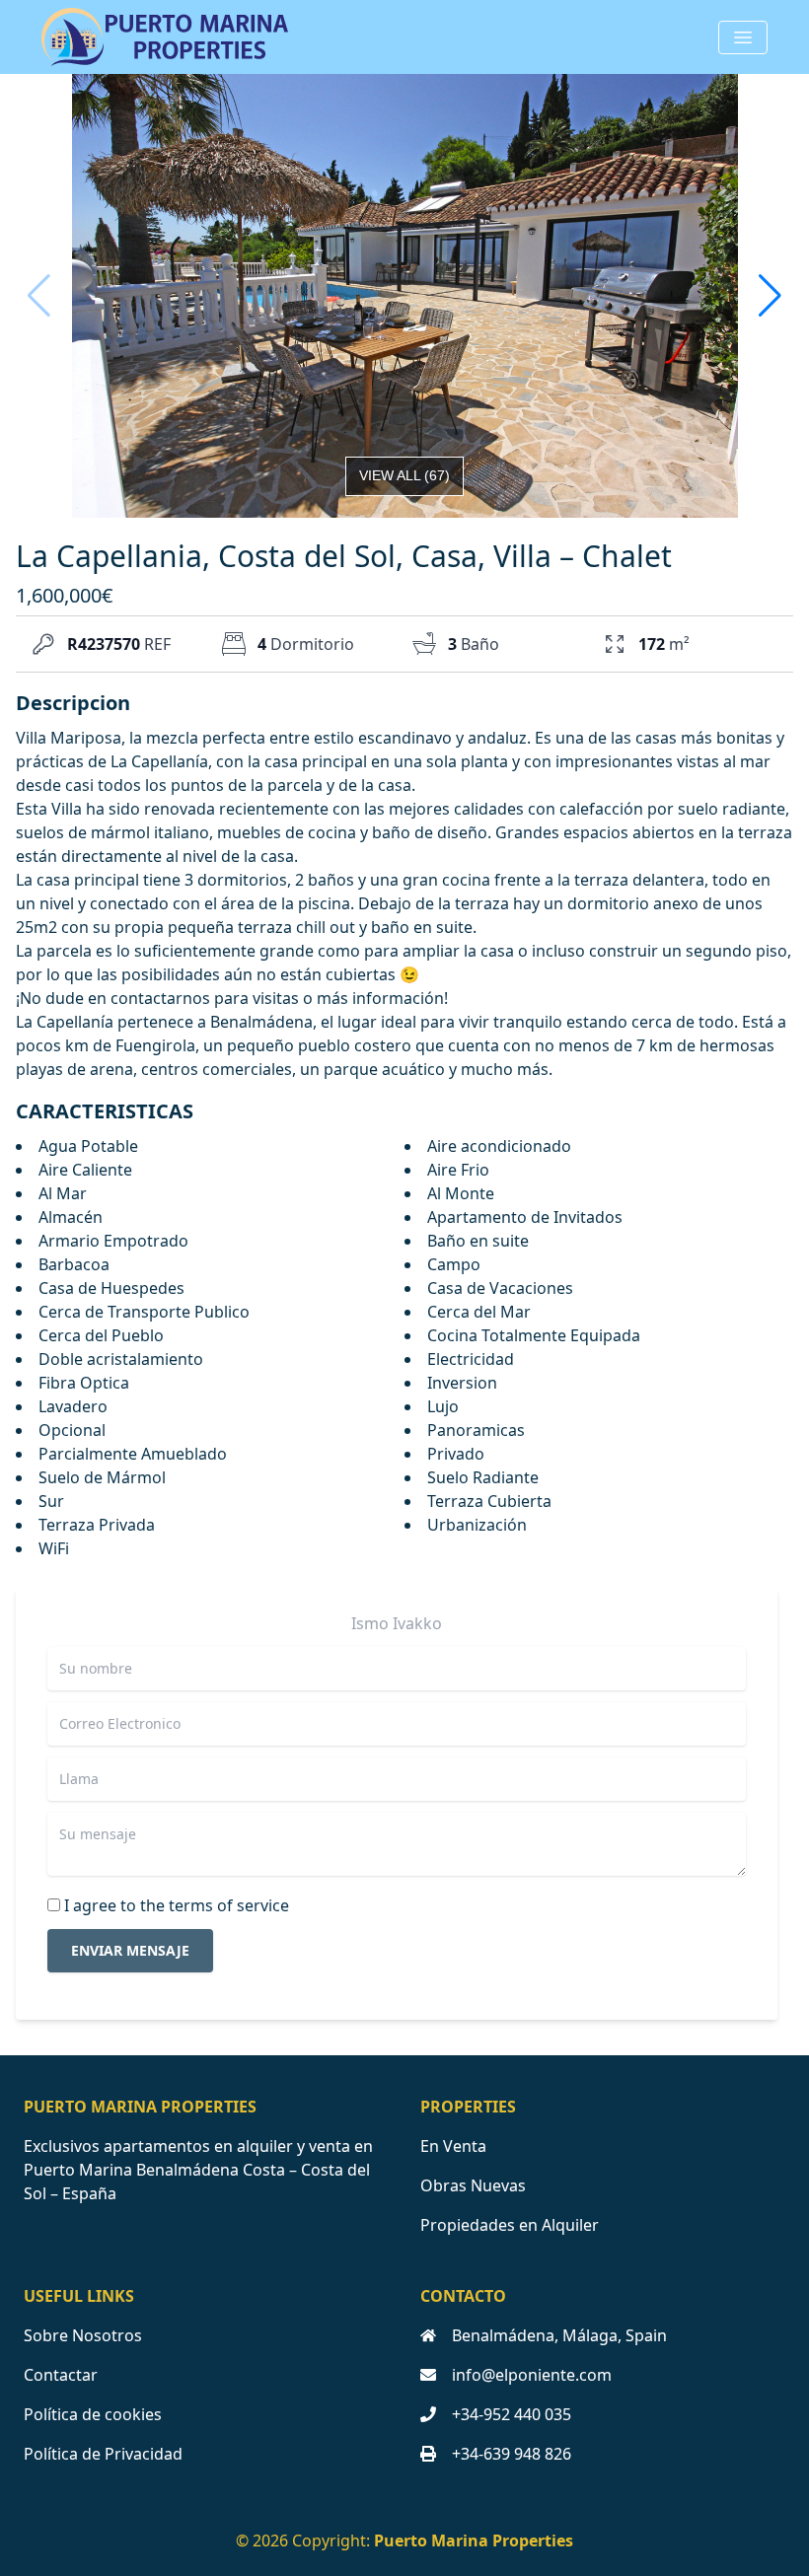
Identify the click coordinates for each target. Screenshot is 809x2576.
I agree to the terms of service (177, 1905)
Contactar (61, 2375)
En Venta (453, 2146)
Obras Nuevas (473, 2185)
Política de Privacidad (103, 2454)
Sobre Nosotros (83, 2335)
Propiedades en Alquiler (510, 2225)
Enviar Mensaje (130, 1950)
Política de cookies (93, 2414)
